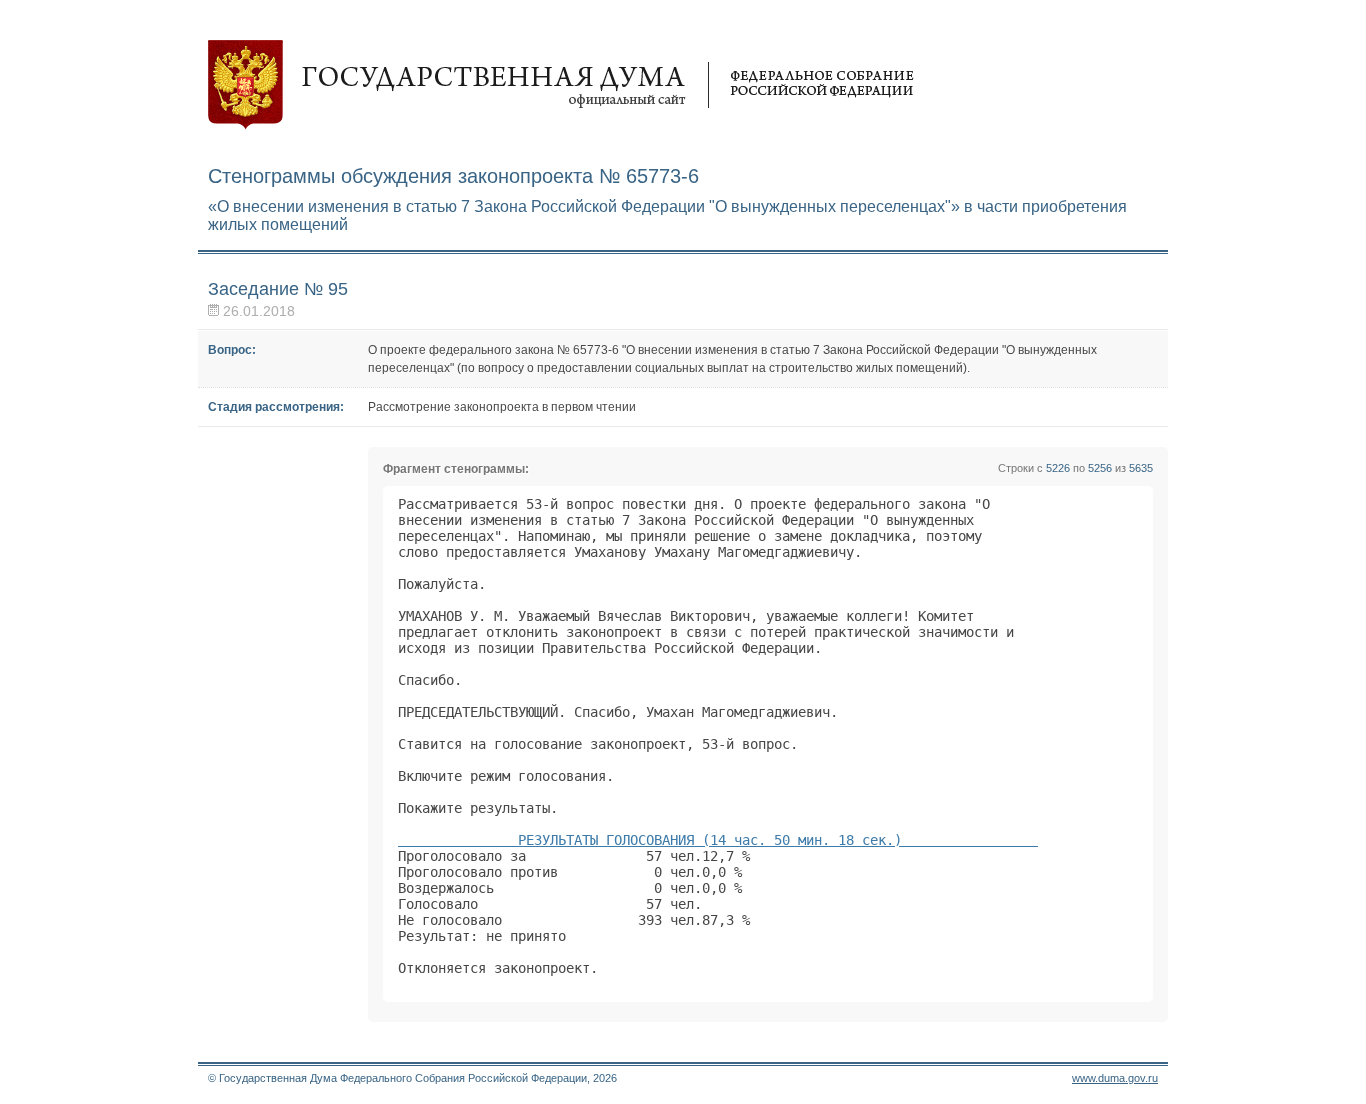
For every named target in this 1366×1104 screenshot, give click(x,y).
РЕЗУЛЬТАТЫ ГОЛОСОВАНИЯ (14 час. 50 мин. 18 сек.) (718, 840)
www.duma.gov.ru (1115, 1078)
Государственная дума (561, 85)
